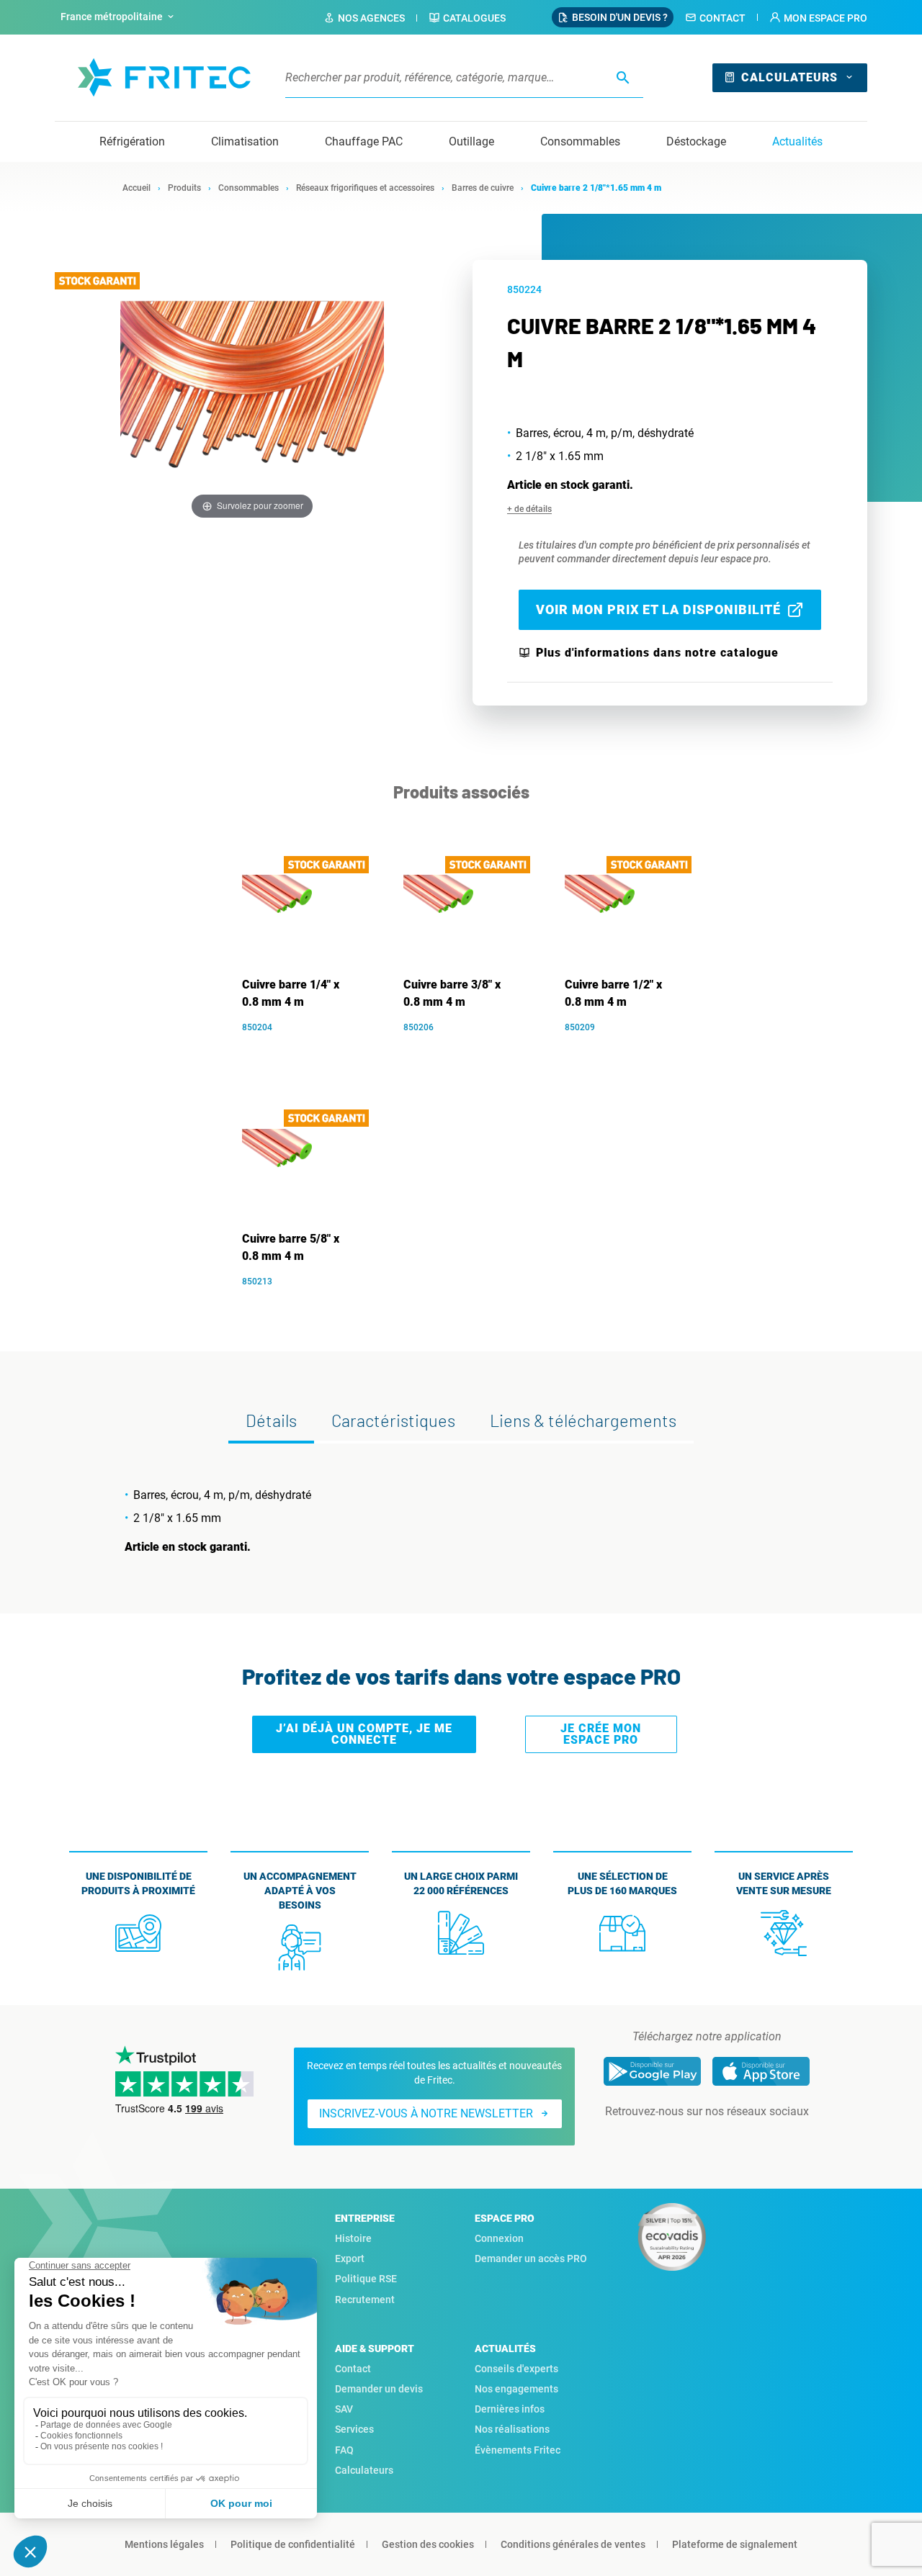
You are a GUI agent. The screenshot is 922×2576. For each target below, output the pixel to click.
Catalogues (474, 18)
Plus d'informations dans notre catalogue (657, 653)
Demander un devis (379, 2389)
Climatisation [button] (245, 141)
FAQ (344, 2450)
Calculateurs (789, 77)
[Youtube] (727, 2140)
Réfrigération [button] (132, 141)
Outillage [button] (471, 141)
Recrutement (365, 2300)
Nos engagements (516, 2389)
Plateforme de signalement (735, 2544)
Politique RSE (366, 2279)
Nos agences (371, 18)
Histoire (353, 2238)
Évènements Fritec (518, 2450)
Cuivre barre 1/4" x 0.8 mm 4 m (291, 993)
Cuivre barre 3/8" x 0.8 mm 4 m (452, 993)
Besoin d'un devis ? (620, 17)
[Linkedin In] (686, 2140)
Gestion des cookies (428, 2544)
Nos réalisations (512, 2429)
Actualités (797, 141)
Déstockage (696, 141)
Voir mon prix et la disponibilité (658, 609)
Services (354, 2429)
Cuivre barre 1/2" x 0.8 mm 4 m (613, 993)
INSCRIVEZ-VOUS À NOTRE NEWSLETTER (426, 2113)
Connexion (499, 2238)
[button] (818, 18)
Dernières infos (510, 2409)
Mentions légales (164, 2544)
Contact (722, 18)
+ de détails (529, 509)
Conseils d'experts (516, 2369)
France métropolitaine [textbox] (112, 17)
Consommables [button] (580, 141)
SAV (344, 2409)
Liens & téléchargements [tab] (583, 1420)
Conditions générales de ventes (573, 2544)
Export (350, 2258)
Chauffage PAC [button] (364, 141)
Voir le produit (307, 1049)
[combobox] (119, 17)
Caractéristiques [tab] (393, 1420)
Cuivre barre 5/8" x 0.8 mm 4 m (291, 1247)
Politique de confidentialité (293, 2544)
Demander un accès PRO (531, 2258)
